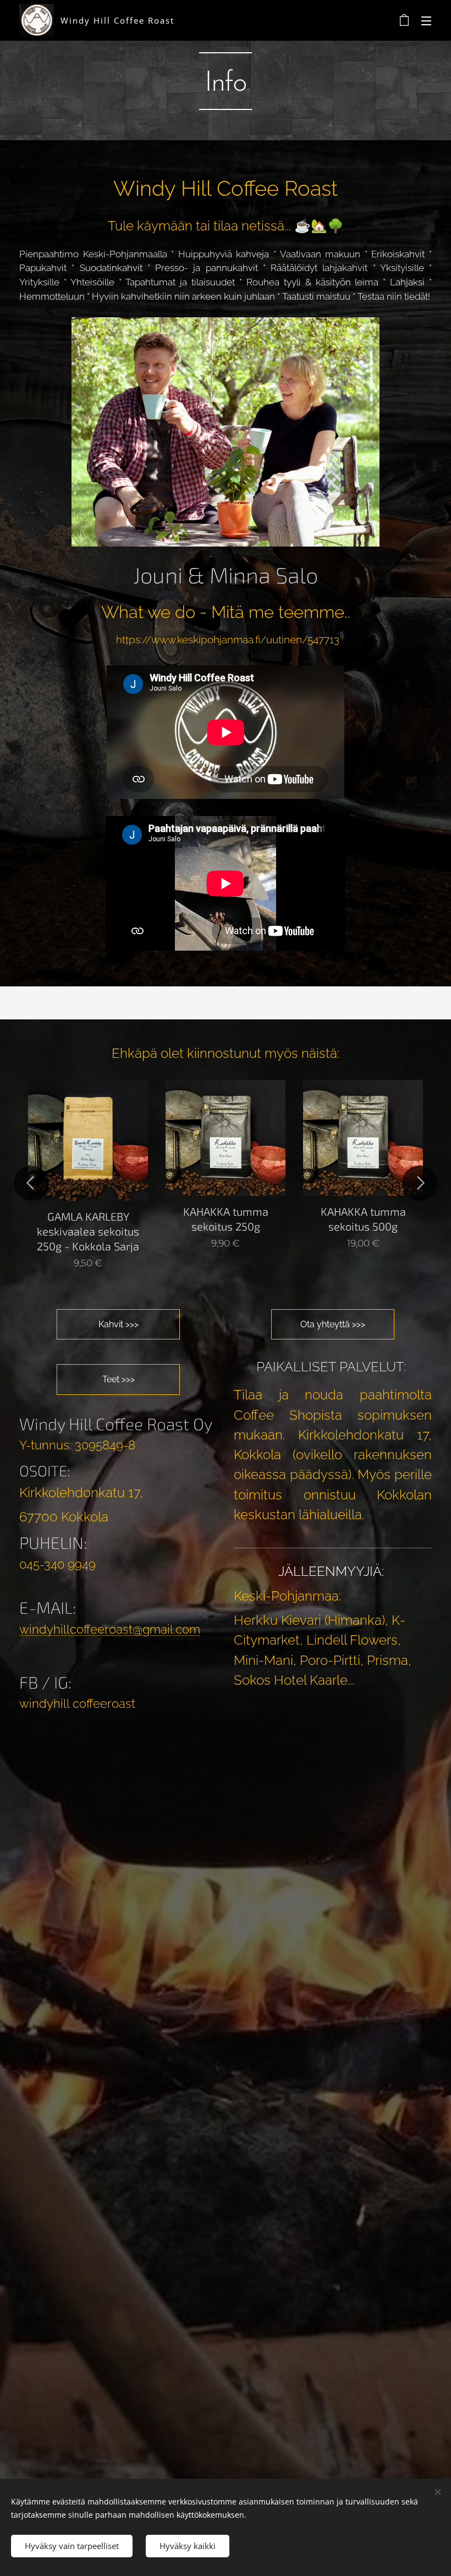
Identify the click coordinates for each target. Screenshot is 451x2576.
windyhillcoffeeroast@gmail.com (110, 1629)
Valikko (426, 20)
